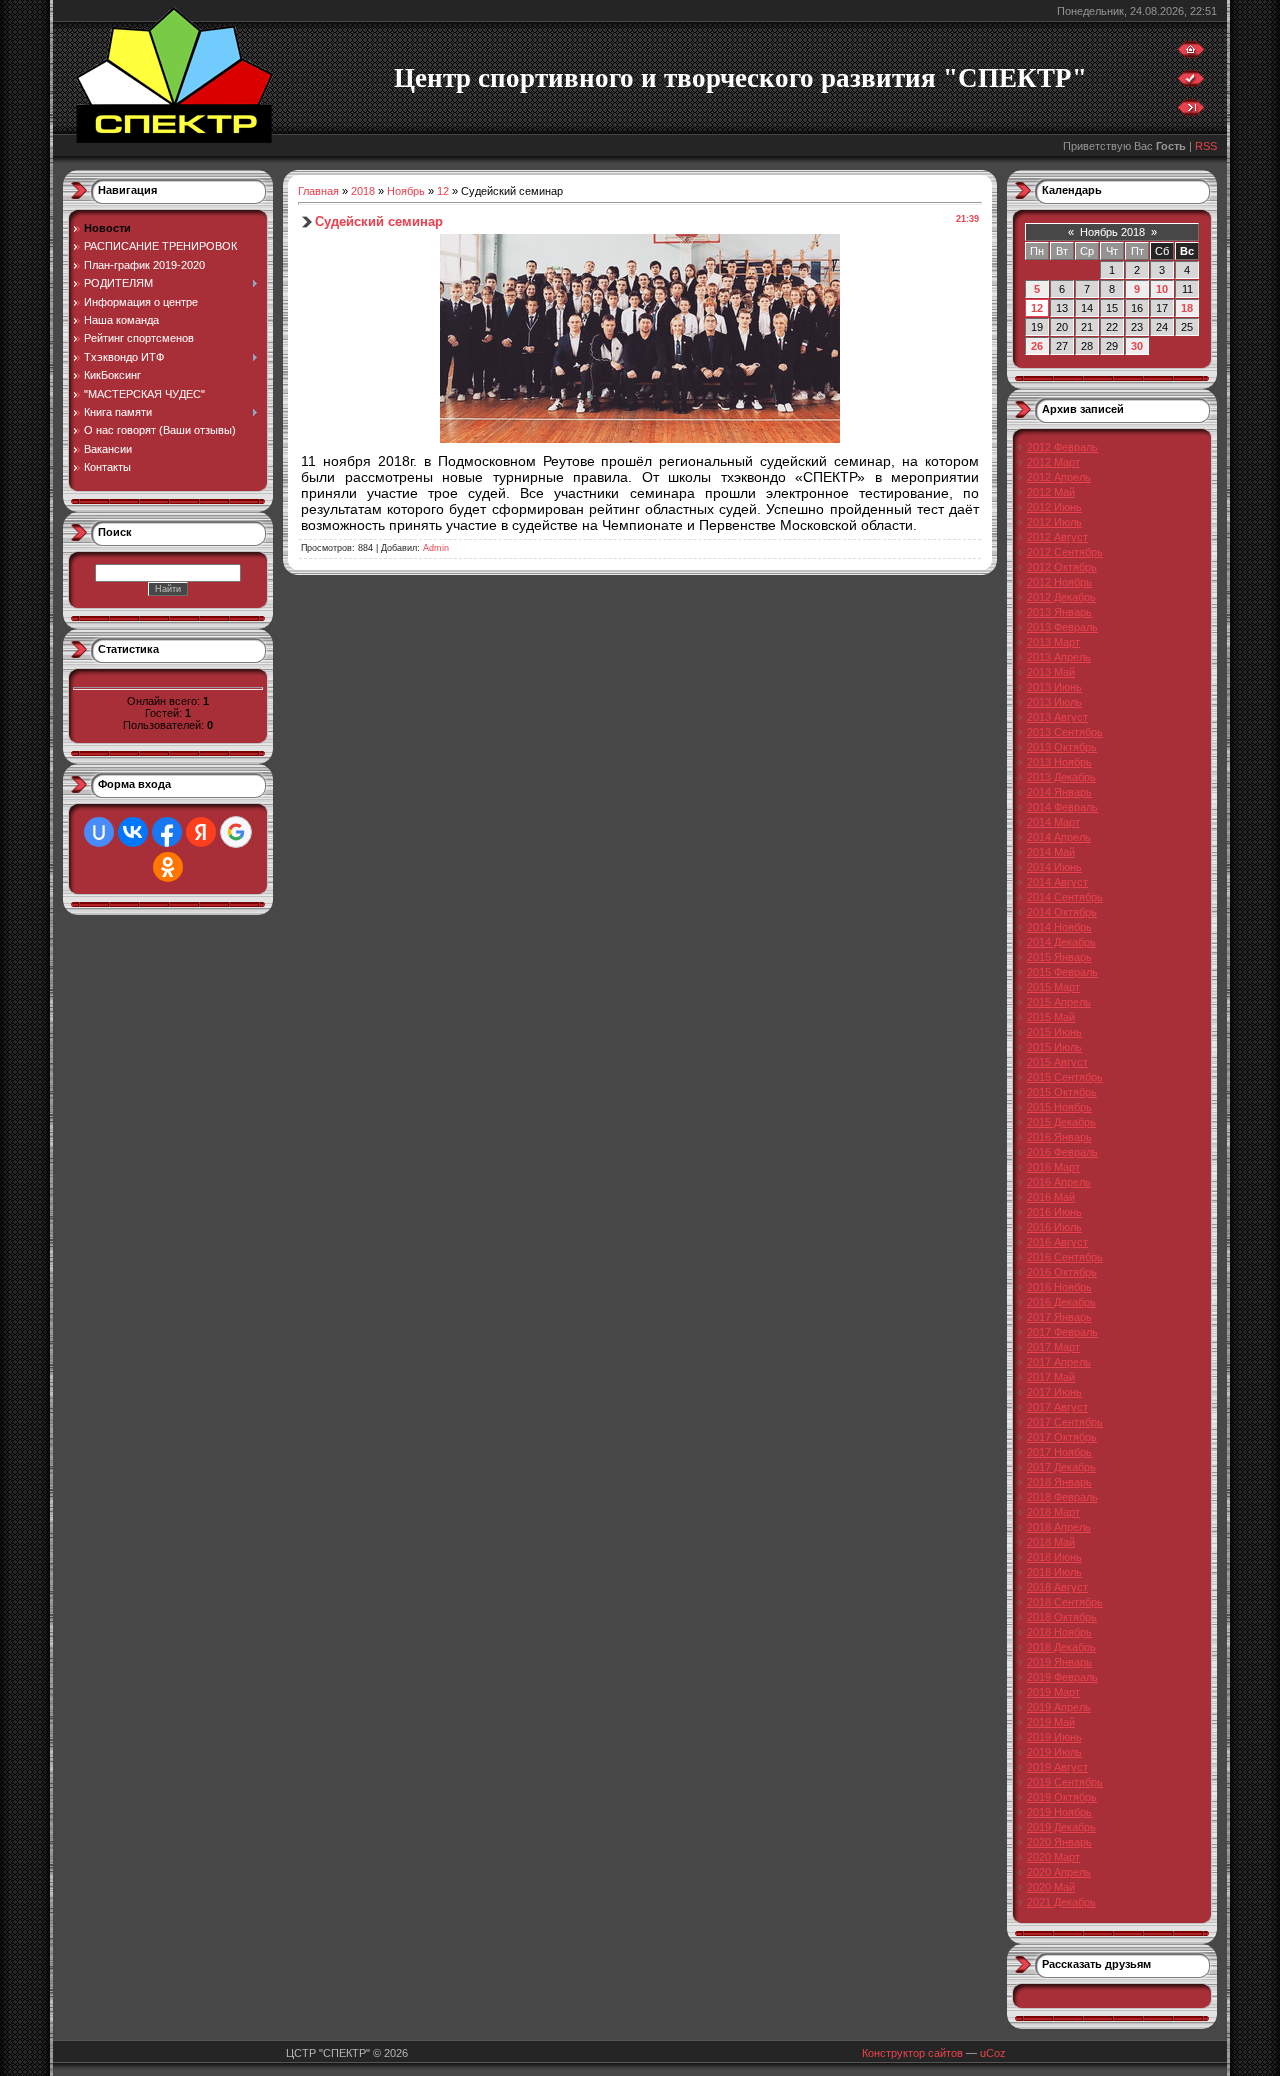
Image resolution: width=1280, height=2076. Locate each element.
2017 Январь (1059, 1317)
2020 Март (1053, 1857)
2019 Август (1057, 1767)
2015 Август (1057, 1062)
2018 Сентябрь (1065, 1602)
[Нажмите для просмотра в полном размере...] (640, 438)
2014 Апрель (1059, 837)
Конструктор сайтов (912, 2053)
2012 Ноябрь (1059, 582)
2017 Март (1053, 1347)
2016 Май (1051, 1197)
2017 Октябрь (1062, 1437)
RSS (1206, 146)
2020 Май (1051, 1887)
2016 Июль (1054, 1227)
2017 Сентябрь (1065, 1422)
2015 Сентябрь (1065, 1077)
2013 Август (1057, 717)
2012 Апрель (1059, 477)
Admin (436, 548)
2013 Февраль (1062, 627)
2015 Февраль (1062, 972)
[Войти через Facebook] (167, 832)
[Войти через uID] (99, 832)
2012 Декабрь (1061, 597)
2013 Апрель (1059, 657)
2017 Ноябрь (1059, 1452)
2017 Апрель (1059, 1362)
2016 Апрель (1059, 1182)
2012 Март (1053, 462)
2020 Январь (1059, 1842)
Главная (318, 191)
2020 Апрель (1059, 1872)
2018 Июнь (1054, 1557)
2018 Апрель (1059, 1527)
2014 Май (1051, 852)
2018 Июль (1054, 1572)
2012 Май (1051, 492)
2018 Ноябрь (1059, 1632)
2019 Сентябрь (1065, 1782)
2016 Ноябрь (1059, 1287)
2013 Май (1051, 672)
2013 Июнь (1054, 687)
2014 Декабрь (1061, 942)
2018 (363, 191)
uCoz (993, 2053)
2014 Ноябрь (1059, 927)
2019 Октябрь (1062, 1797)
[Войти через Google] (236, 832)
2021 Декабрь (1061, 1902)
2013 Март (1053, 642)
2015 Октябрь (1062, 1092)
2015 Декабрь (1061, 1122)
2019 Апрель (1059, 1707)
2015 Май (1051, 1017)
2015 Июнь (1054, 1032)
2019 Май (1051, 1722)
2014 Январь (1059, 792)
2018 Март (1053, 1512)
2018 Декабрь (1061, 1647)
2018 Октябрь (1062, 1617)
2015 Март (1053, 987)
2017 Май (1051, 1377)
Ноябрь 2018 (1112, 232)
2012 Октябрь (1062, 567)
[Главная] (1191, 54)
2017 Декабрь (1061, 1467)
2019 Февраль (1062, 1677)
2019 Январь (1059, 1662)
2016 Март (1053, 1167)
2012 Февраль (1062, 447)
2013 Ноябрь (1059, 762)
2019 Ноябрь (1059, 1812)
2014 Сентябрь (1065, 897)
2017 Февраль (1062, 1332)
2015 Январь (1059, 957)
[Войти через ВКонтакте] (133, 832)
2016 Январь (1059, 1137)
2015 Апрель (1059, 1002)
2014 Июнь (1054, 867)
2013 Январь (1059, 612)
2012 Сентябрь (1065, 552)
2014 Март (1053, 822)
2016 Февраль (1062, 1152)
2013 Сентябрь (1065, 732)
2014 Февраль (1062, 807)
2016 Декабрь (1061, 1302)
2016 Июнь (1054, 1212)
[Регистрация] (1191, 83)
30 (1137, 346)
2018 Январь (1059, 1482)
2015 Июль (1054, 1047)
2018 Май (1051, 1542)
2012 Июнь (1054, 507)
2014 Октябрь (1062, 912)
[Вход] (1191, 112)
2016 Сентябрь (1065, 1257)
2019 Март (1053, 1692)
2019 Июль (1054, 1752)
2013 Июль (1054, 702)
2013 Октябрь (1062, 747)
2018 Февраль (1062, 1497)
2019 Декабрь (1061, 1827)
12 (443, 191)
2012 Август (1057, 537)
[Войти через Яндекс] (201, 832)
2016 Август (1057, 1242)
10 (1162, 289)
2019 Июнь (1054, 1737)
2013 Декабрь (1061, 777)
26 (1037, 346)
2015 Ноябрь (1059, 1107)
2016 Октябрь (1062, 1272)
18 (1187, 308)
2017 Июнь (1054, 1392)
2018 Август (1057, 1587)
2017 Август (1057, 1407)
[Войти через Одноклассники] (168, 867)
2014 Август (1057, 882)
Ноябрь (406, 191)
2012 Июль (1054, 522)
